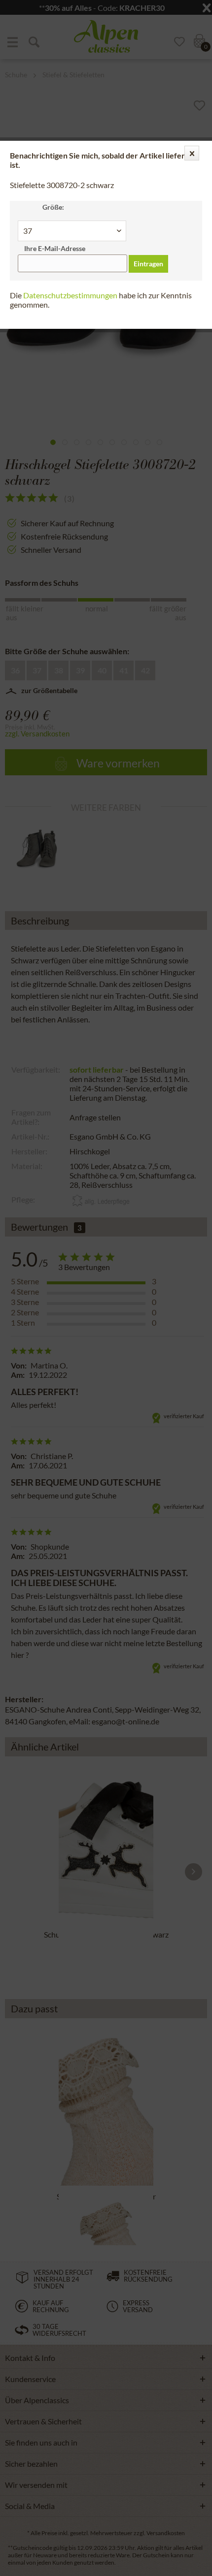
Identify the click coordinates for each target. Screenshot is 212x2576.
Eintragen (148, 264)
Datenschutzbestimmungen (70, 295)
